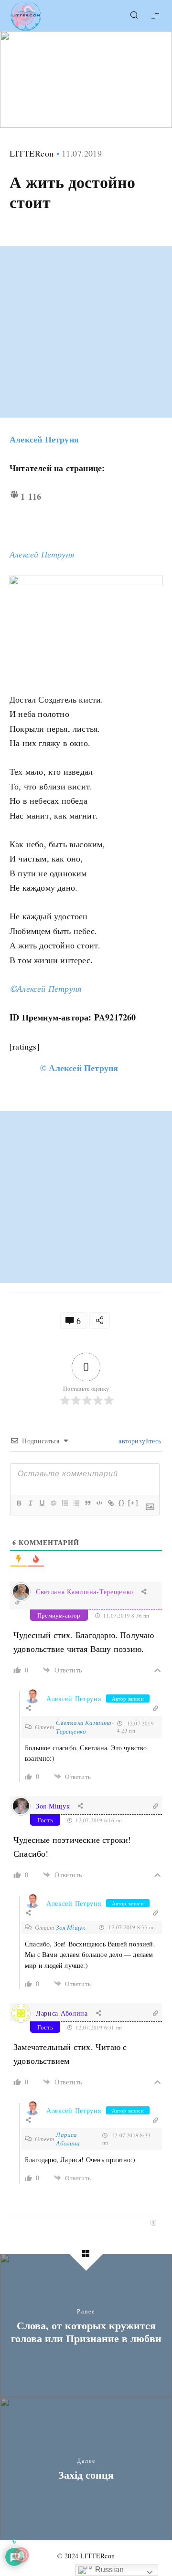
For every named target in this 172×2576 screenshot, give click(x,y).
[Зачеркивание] (53, 1503)
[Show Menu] (155, 16)
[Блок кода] (99, 1503)
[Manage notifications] (21, 2555)
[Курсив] (30, 1503)
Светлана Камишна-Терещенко (85, 1592)
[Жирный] (19, 1503)
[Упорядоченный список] (64, 1503)
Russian (109, 2570)
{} (122, 1503)
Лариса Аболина (68, 2139)
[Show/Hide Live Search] (134, 16)
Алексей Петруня (44, 439)
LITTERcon (32, 153)
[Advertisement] (86, 332)
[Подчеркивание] (42, 1503)
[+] (133, 1503)
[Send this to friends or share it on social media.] (100, 1320)
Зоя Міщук (70, 1927)
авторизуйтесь (139, 1441)
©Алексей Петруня (45, 988)
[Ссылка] (110, 1503)
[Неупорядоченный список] (76, 1503)
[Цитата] (87, 1503)
